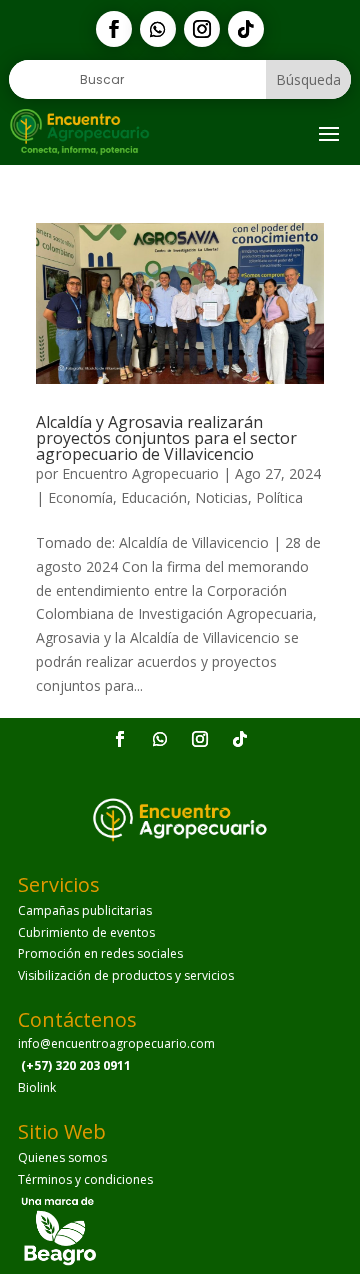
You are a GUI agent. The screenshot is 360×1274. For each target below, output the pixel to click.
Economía (80, 497)
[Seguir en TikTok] (246, 29)
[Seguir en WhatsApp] (158, 29)
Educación (154, 497)
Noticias (221, 497)
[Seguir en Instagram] (202, 29)
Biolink (37, 1087)
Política (279, 497)
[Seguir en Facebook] (114, 29)
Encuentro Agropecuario (140, 473)
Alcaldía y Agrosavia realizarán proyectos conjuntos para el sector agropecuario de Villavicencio (166, 438)
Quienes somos (62, 1157)
